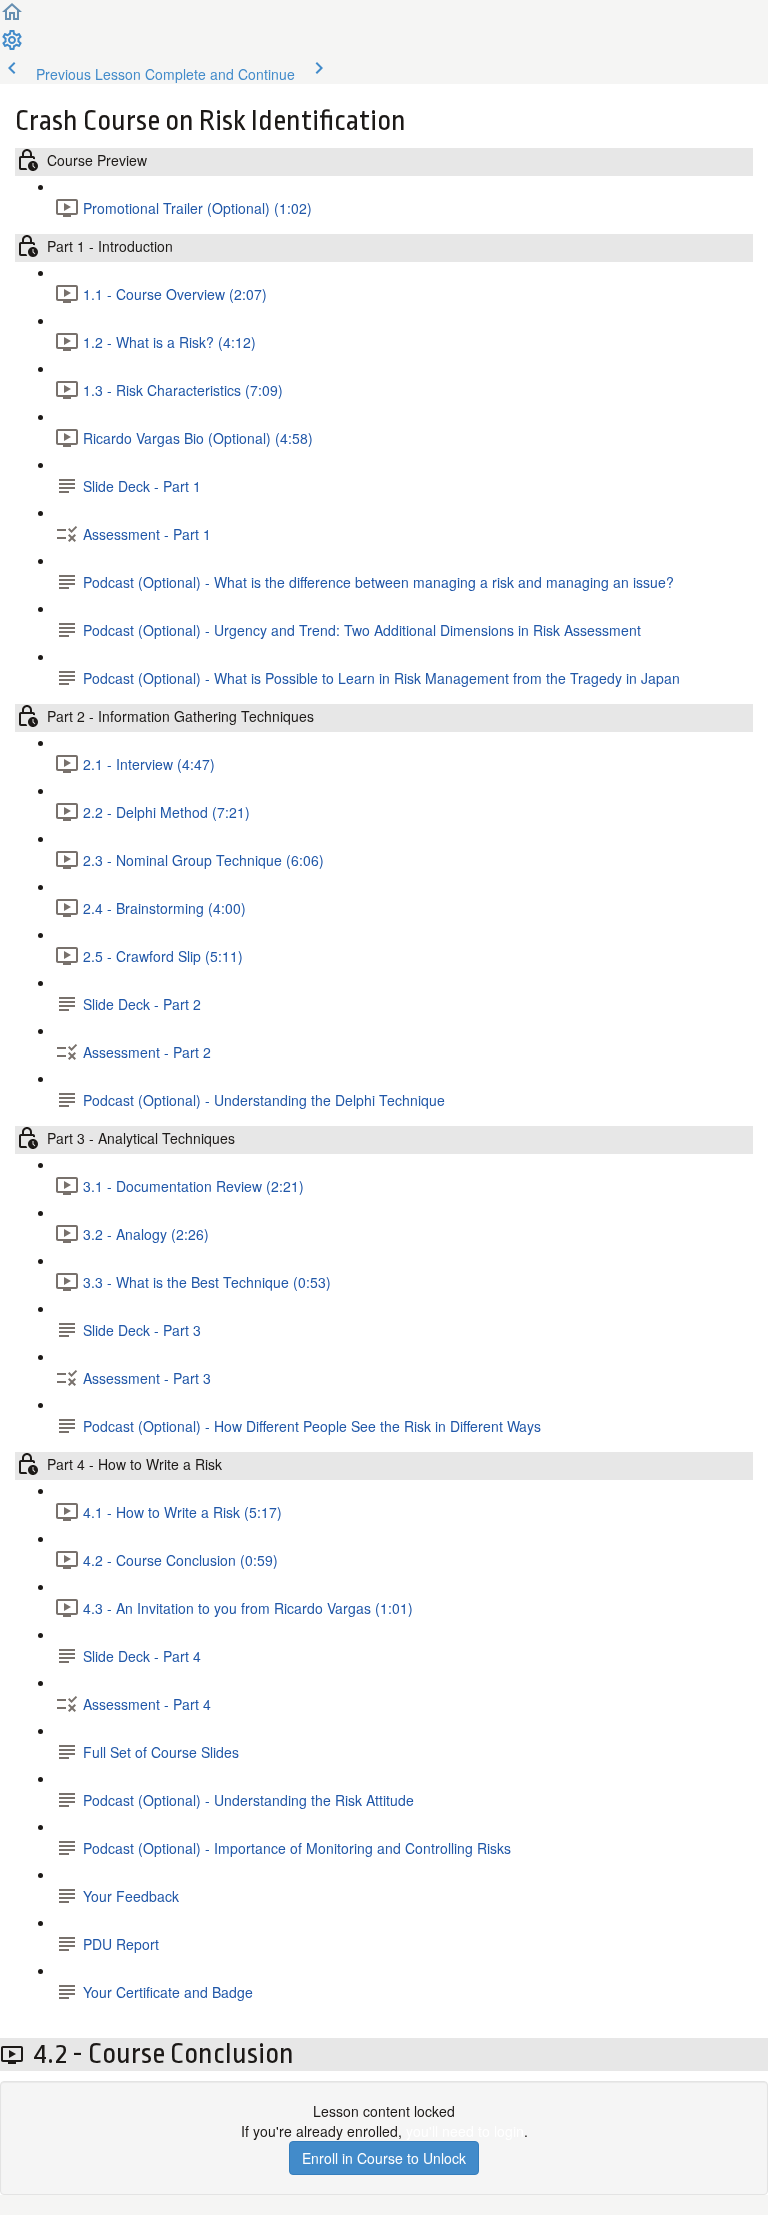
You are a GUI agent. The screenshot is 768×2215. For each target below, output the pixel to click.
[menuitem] (12, 46)
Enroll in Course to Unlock (384, 2158)
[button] (12, 18)
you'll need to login (465, 2131)
